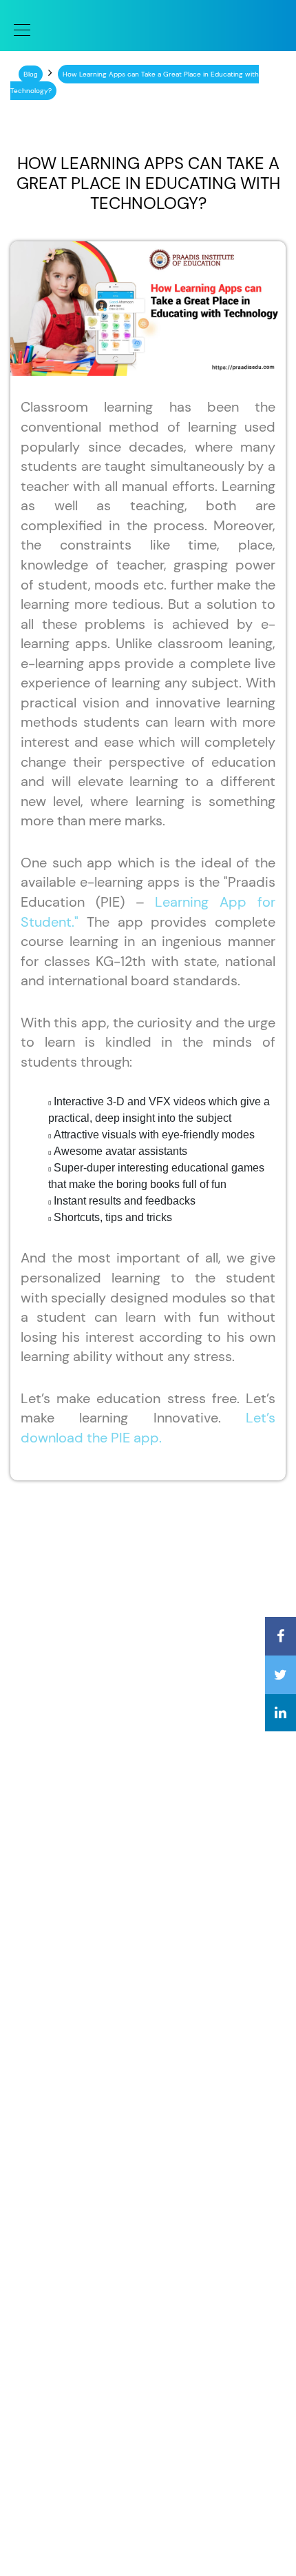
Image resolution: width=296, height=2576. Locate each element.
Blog (31, 74)
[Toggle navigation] (18, 29)
